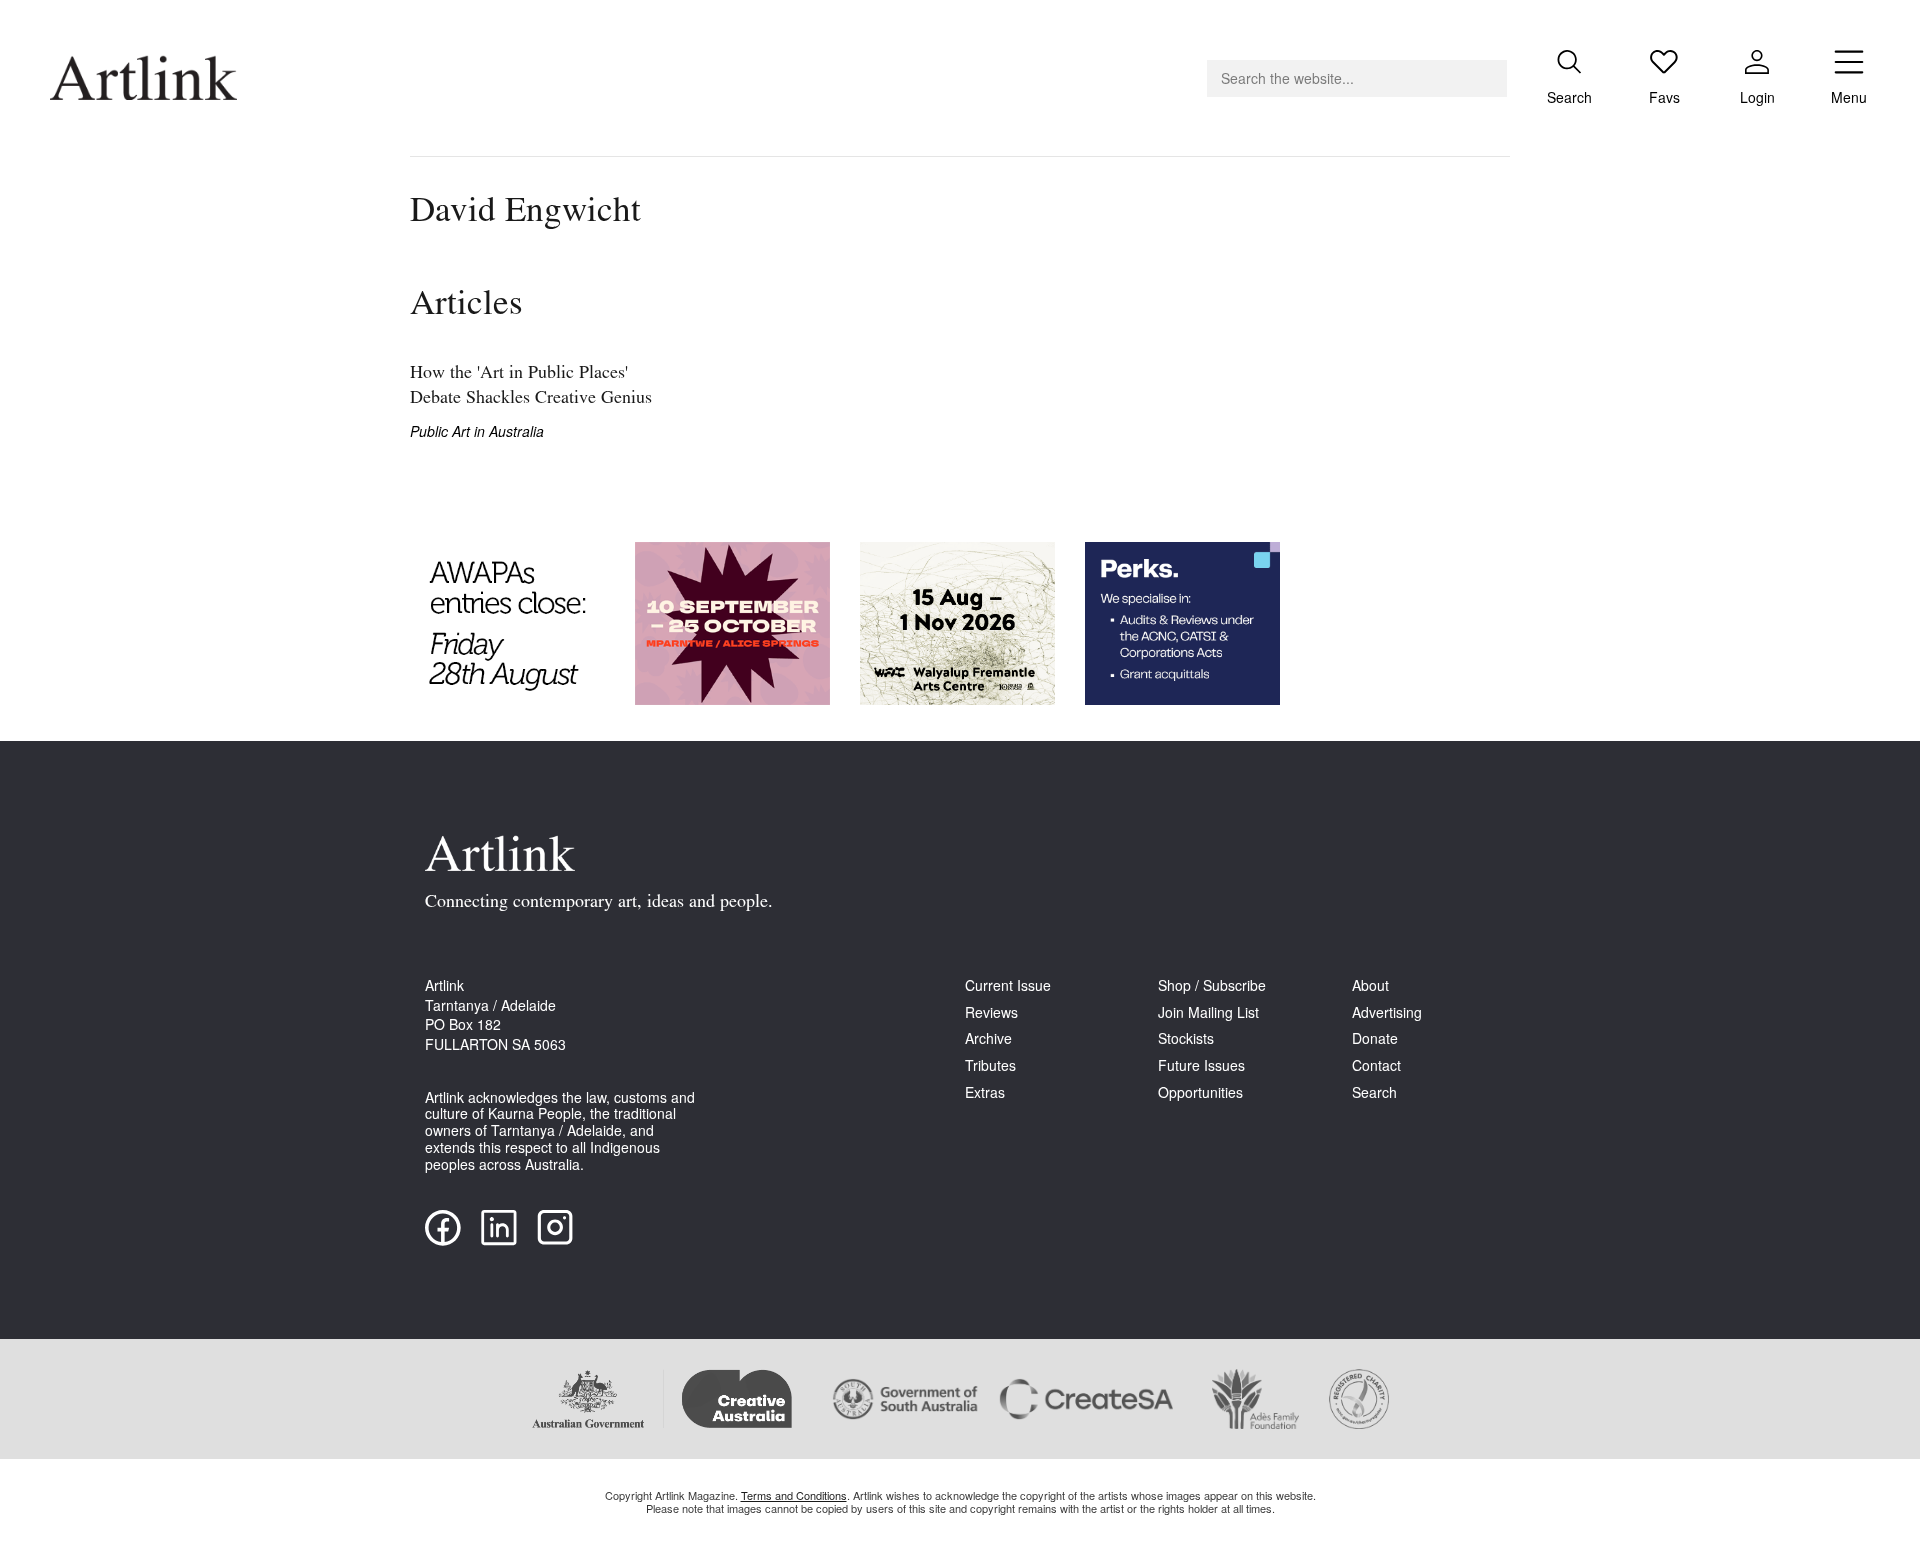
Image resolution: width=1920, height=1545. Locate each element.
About (1370, 985)
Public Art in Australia (477, 431)
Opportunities (1200, 1092)
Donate (1375, 1038)
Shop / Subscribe (1212, 985)
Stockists (1186, 1038)
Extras (985, 1092)
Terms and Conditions (794, 1495)
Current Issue (1008, 985)
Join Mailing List (1208, 1012)
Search (1374, 1092)
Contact (1376, 1065)
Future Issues (1201, 1065)
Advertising (1387, 1012)
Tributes (990, 1065)
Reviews (991, 1012)
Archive (988, 1038)
